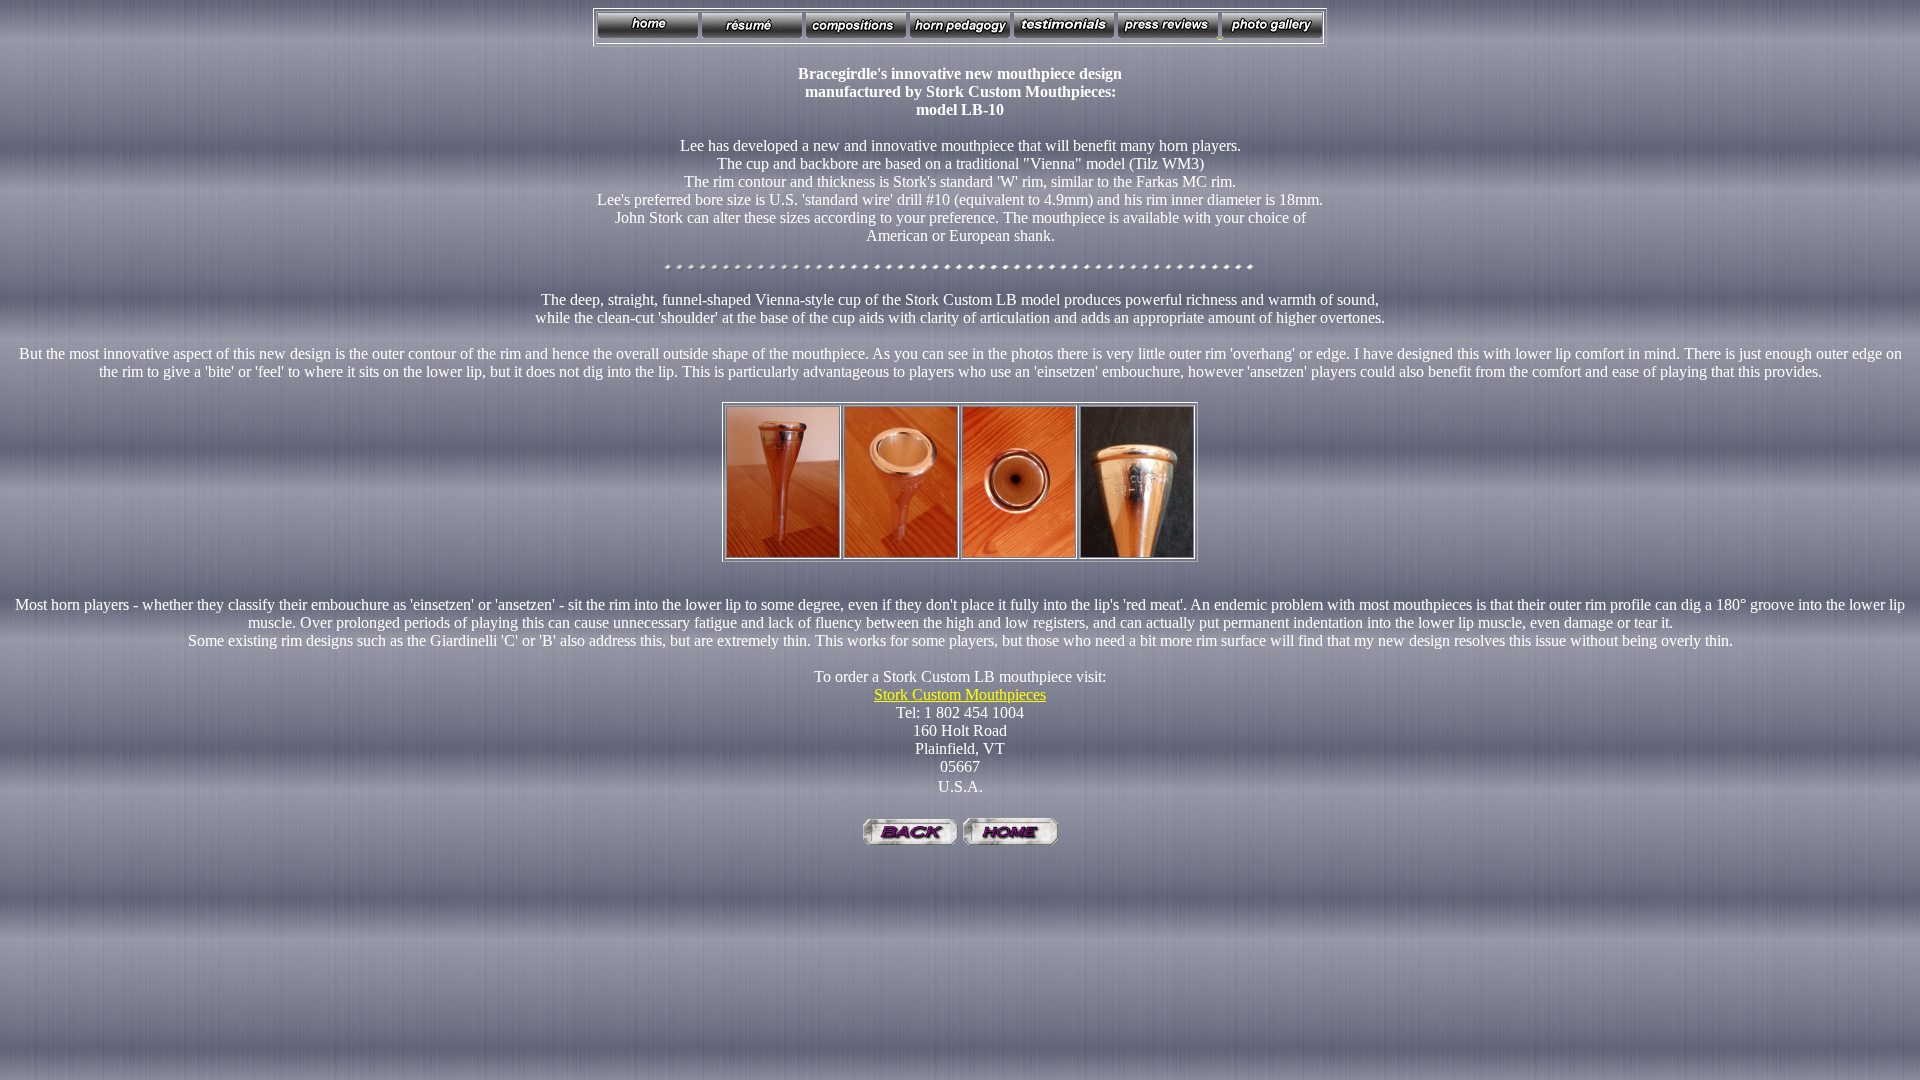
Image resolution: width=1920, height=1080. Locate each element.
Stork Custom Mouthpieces (960, 694)
